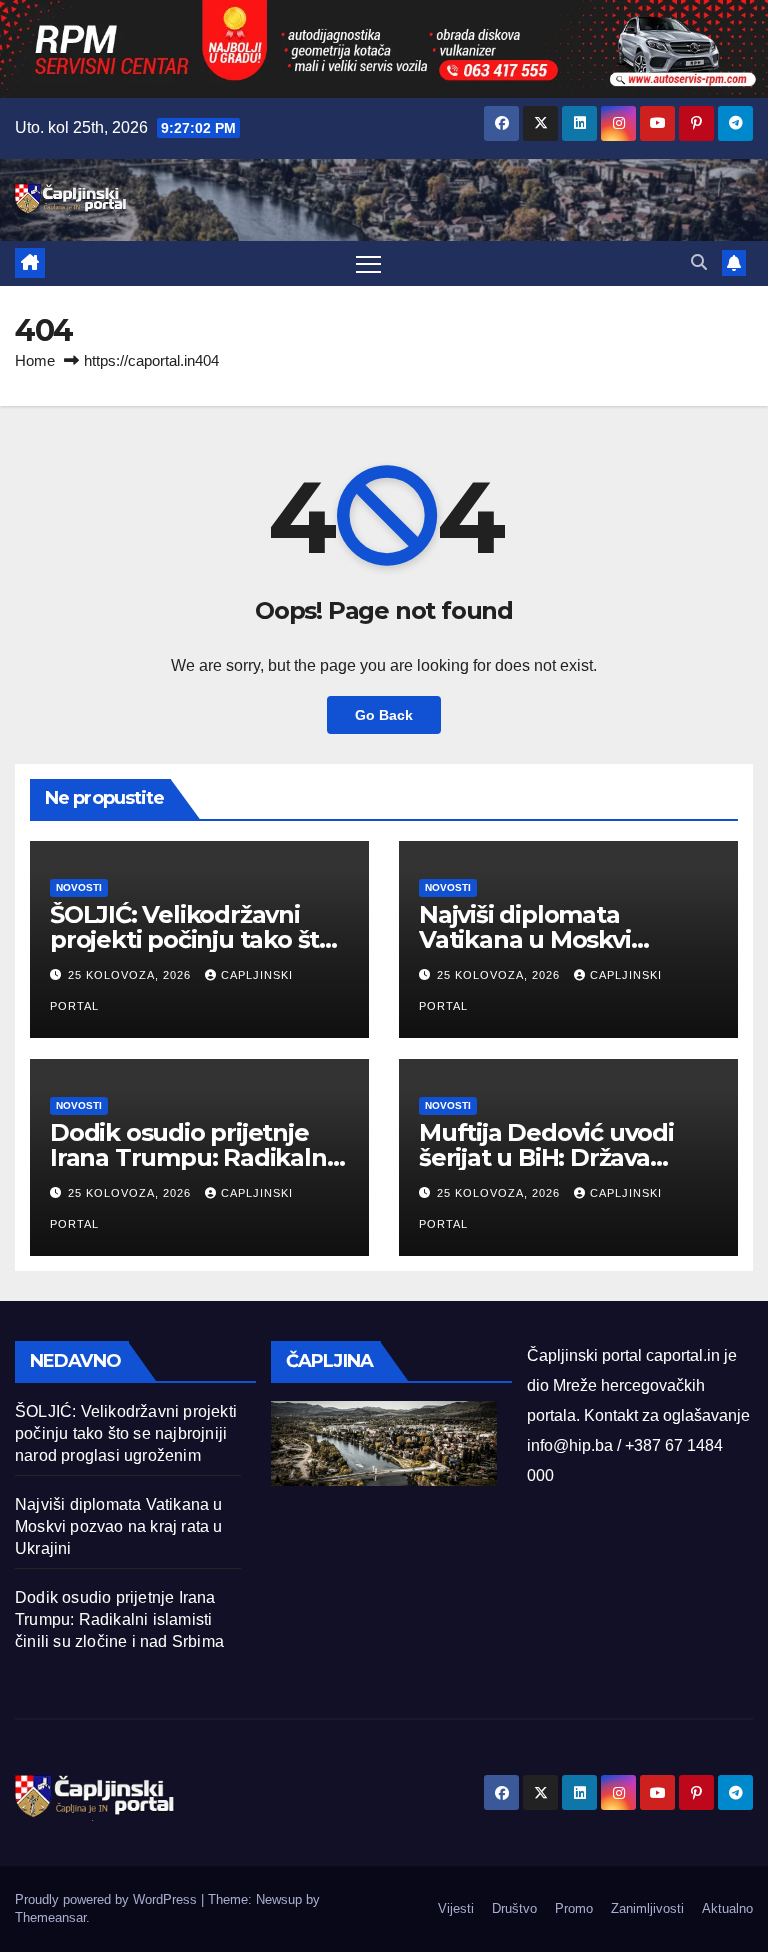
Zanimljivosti (647, 1908)
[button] (699, 262)
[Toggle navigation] (368, 263)
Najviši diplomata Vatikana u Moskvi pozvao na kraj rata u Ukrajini (119, 1526)
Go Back (384, 715)
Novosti (79, 887)
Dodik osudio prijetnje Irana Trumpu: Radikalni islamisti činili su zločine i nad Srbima (119, 1619)
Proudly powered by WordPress (108, 1899)
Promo (574, 1908)
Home (35, 360)
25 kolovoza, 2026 (131, 975)
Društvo (514, 1908)
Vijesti (456, 1908)
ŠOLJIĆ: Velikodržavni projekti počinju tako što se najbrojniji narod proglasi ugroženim (126, 1433)
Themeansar (50, 1917)
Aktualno (727, 1908)
